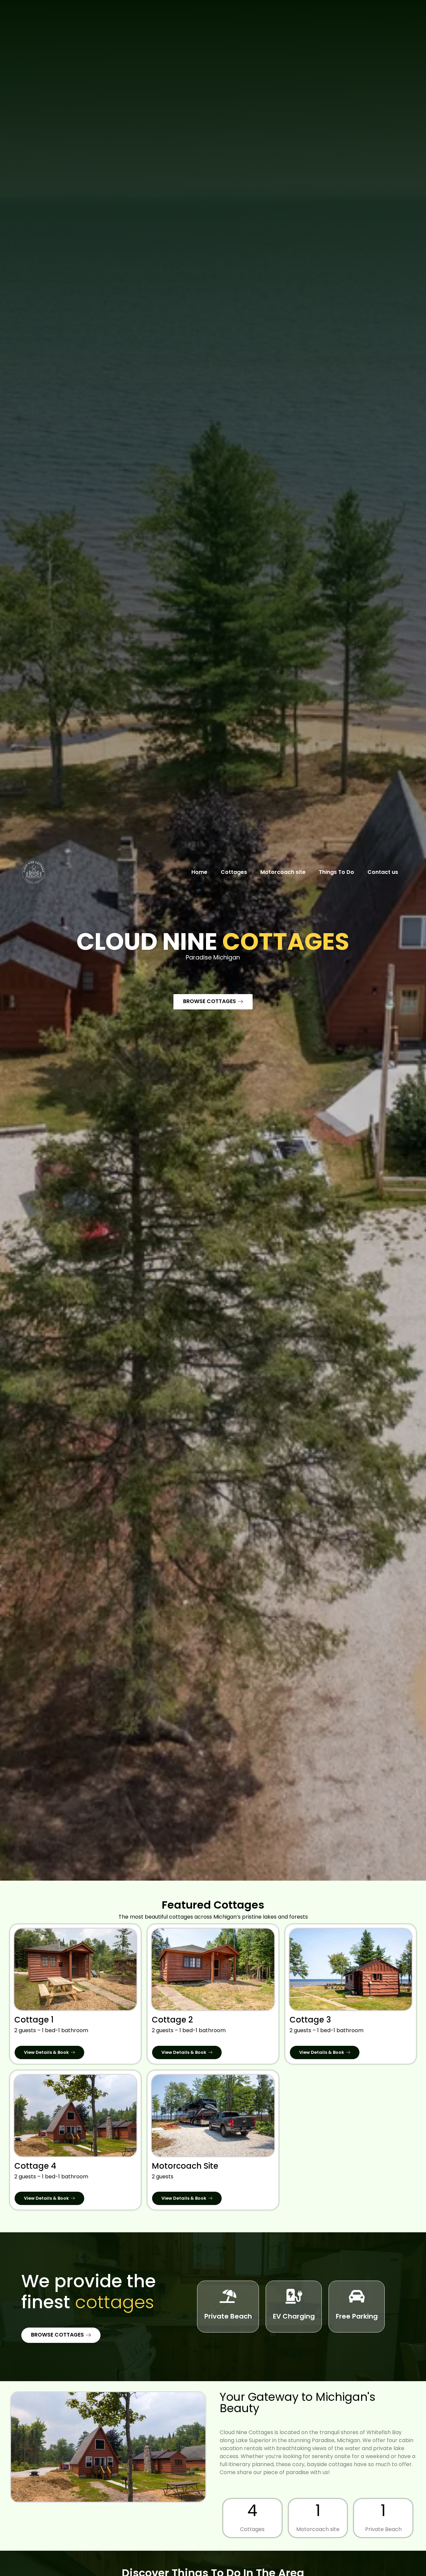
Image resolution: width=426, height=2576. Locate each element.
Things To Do (336, 872)
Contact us (383, 872)
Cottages (234, 872)
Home (199, 872)
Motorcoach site (283, 872)
